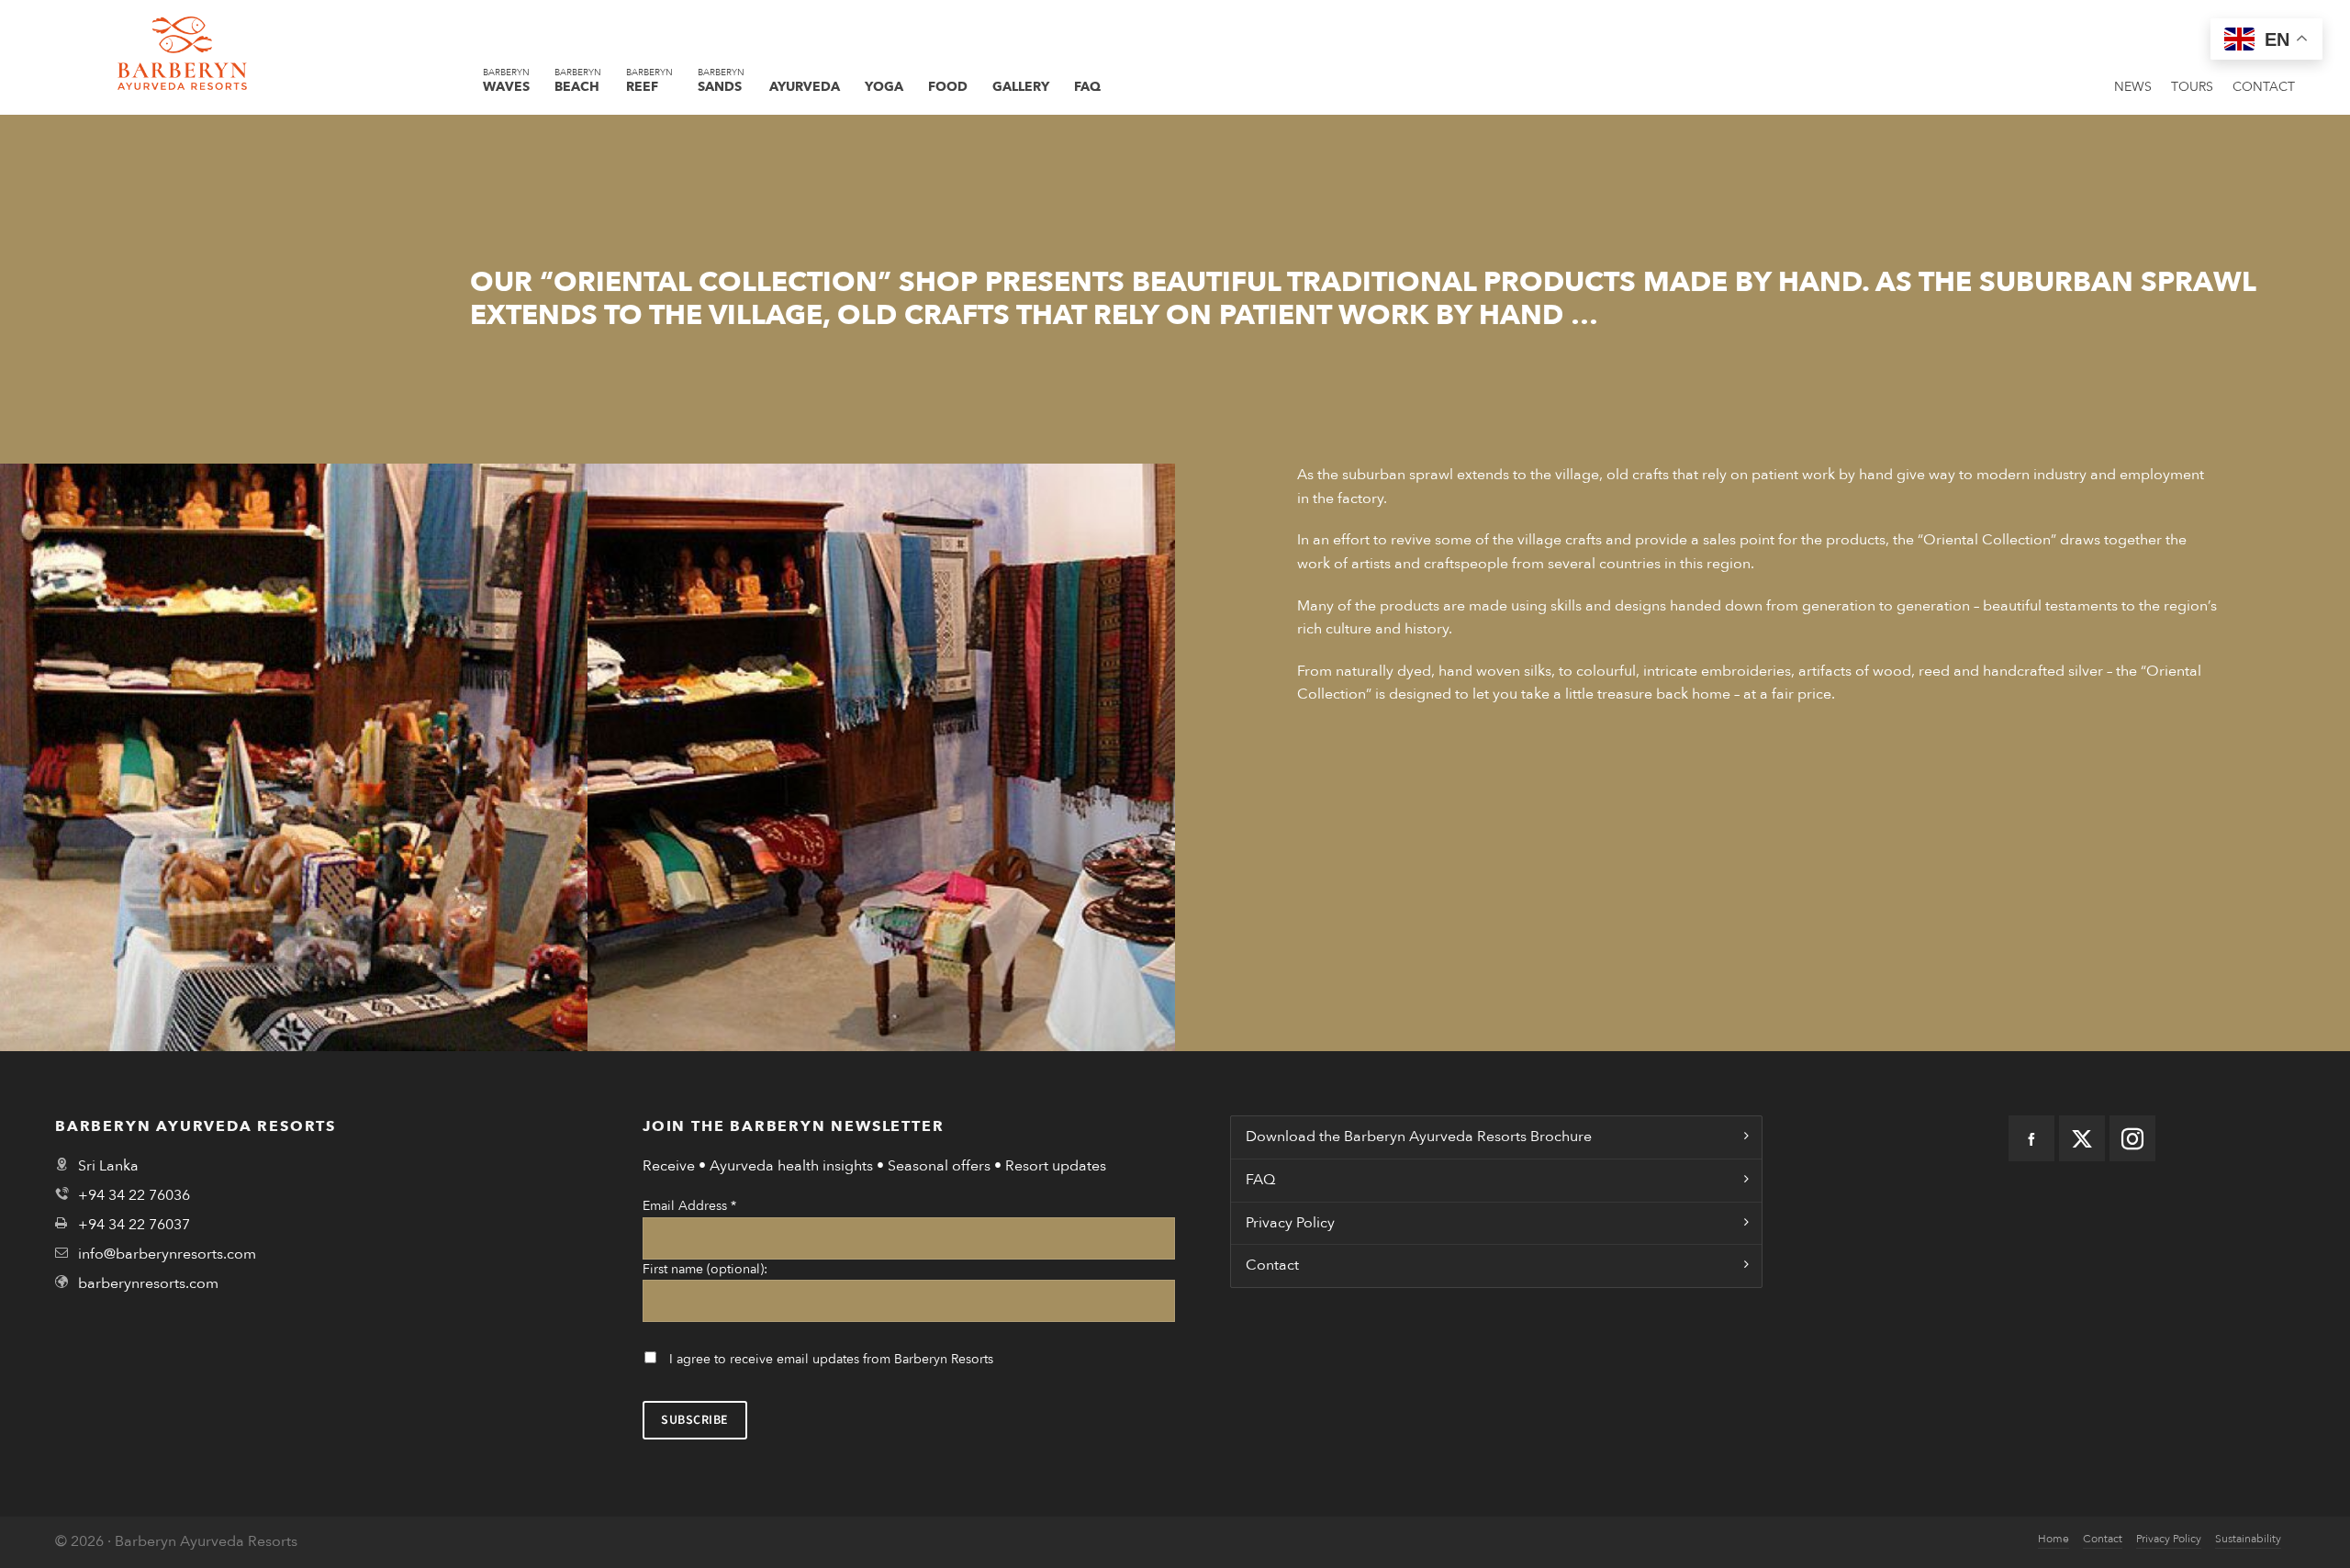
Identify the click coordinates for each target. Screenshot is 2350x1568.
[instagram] (2132, 1138)
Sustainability (2248, 1539)
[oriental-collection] (294, 757)
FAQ (1260, 1180)
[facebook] (2031, 1138)
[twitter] (2082, 1138)
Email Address (689, 1206)
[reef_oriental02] (881, 757)
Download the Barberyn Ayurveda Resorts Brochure (1419, 1137)
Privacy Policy (1290, 1223)
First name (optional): (705, 1269)
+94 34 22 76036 (134, 1195)
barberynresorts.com (148, 1283)
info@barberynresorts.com (167, 1254)
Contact (1272, 1265)
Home (2053, 1539)
